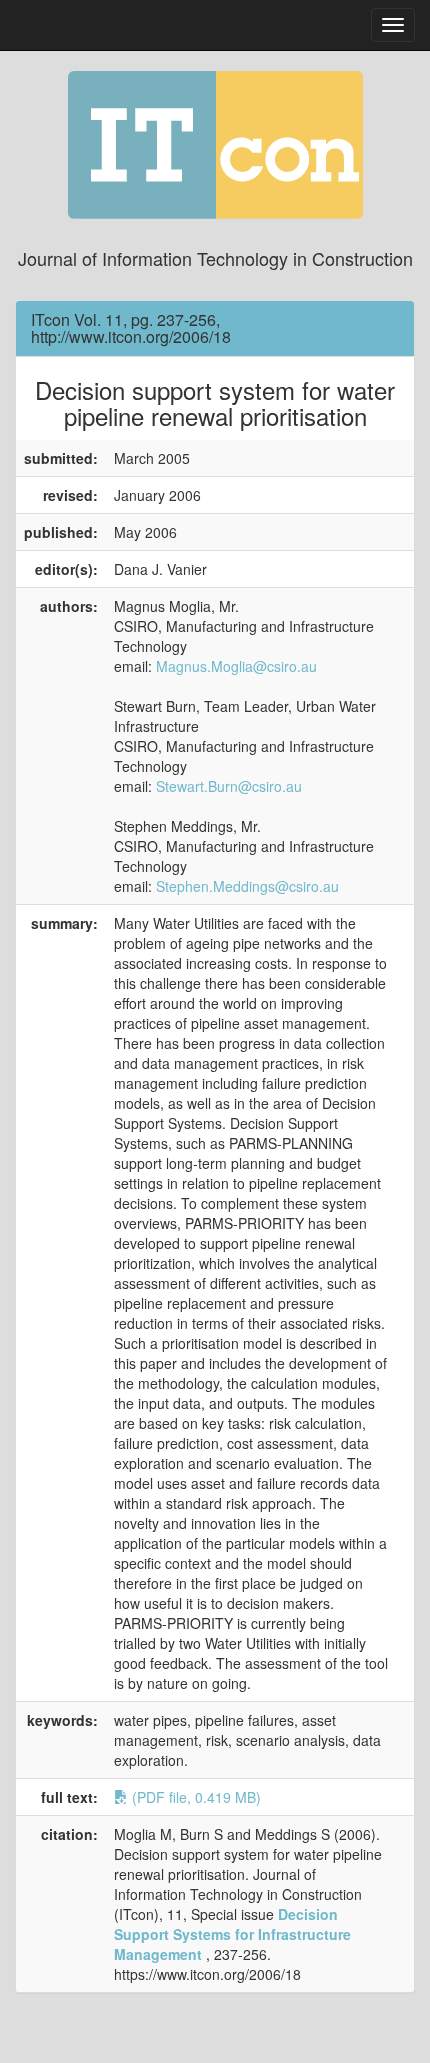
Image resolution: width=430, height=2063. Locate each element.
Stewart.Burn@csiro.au (229, 786)
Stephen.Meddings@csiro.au (247, 886)
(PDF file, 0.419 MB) (194, 1797)
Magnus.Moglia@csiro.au (236, 666)
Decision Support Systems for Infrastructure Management (232, 1934)
